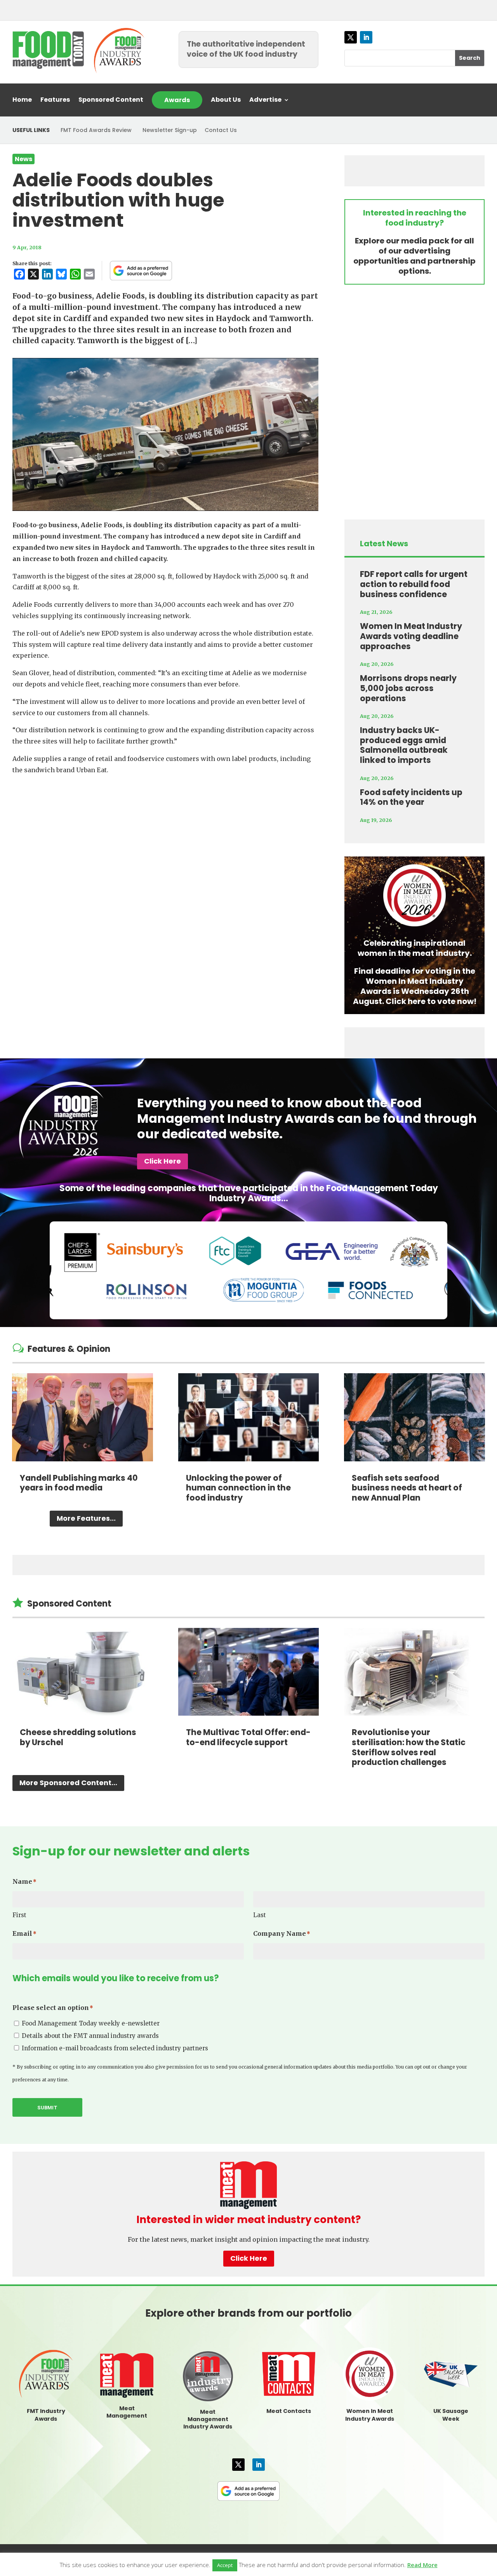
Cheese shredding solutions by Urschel (78, 1737)
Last (260, 1915)
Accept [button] (225, 2565)
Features (55, 101)
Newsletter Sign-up (170, 130)
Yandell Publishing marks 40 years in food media (79, 1483)
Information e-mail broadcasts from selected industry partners (115, 2048)
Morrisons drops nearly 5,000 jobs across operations (408, 688)
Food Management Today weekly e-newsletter (91, 2023)
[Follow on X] (351, 37)
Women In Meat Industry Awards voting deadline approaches (411, 636)
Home (22, 101)
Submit (47, 2108)
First (19, 1915)
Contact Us (221, 130)
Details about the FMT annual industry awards (90, 2036)
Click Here (162, 1161)
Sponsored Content (111, 101)
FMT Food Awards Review (96, 130)
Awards (177, 100)
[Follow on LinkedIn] (366, 37)
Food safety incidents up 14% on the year (411, 797)
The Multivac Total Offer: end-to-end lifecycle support (248, 1737)
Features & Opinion (69, 1349)
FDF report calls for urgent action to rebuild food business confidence (414, 584)
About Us (226, 101)
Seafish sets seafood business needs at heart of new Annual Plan (407, 1488)
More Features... (86, 1518)
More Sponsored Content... (68, 1783)
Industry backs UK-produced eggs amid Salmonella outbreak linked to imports (404, 745)
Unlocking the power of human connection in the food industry (238, 1488)
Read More (422, 2565)
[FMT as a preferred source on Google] (141, 271)
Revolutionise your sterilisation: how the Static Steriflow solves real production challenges (409, 1747)
